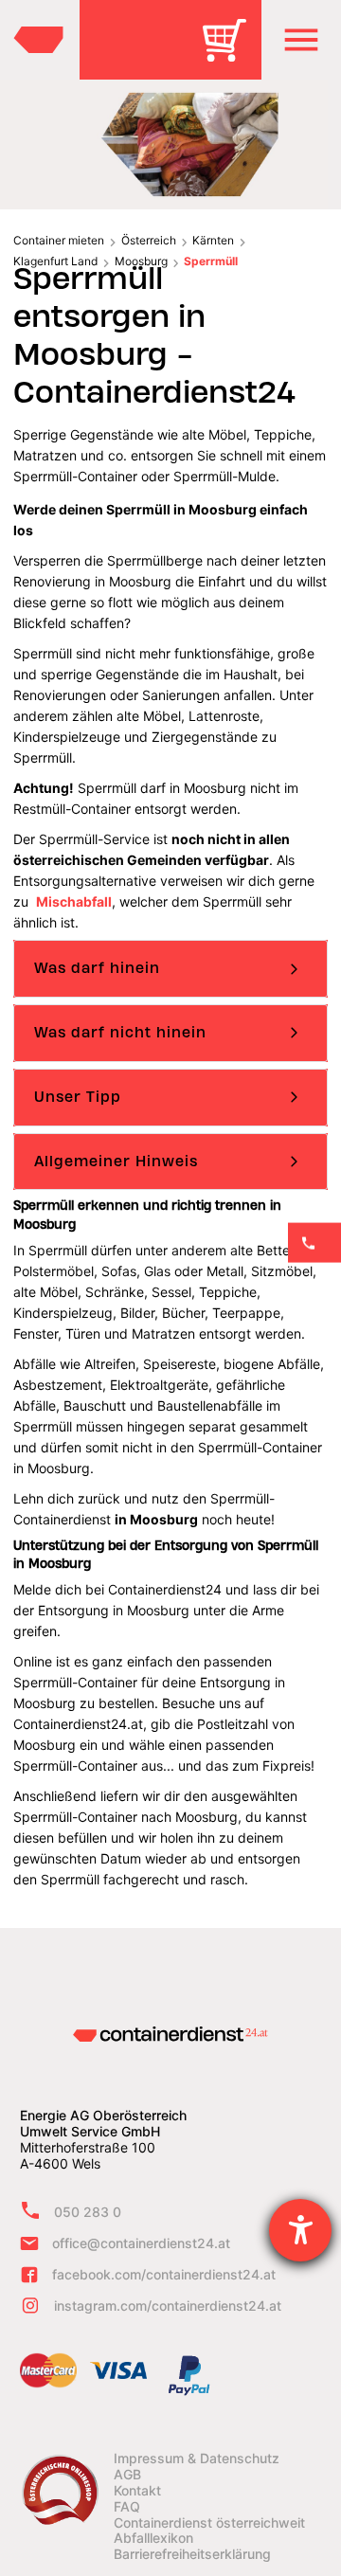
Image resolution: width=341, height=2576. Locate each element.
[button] (301, 40)
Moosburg (141, 261)
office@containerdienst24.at (141, 2243)
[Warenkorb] (231, 54)
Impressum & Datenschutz (197, 2459)
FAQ (127, 2507)
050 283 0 (88, 2212)
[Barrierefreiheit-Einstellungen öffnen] (300, 2230)
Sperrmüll (211, 261)
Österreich (149, 240)
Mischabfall (74, 901)
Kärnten (213, 240)
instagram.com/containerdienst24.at (168, 2306)
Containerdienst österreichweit (209, 2523)
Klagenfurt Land (55, 261)
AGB (127, 2475)
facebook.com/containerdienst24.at (164, 2274)
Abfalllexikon (153, 2538)
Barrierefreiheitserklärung (192, 2554)
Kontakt (137, 2491)
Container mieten (59, 240)
